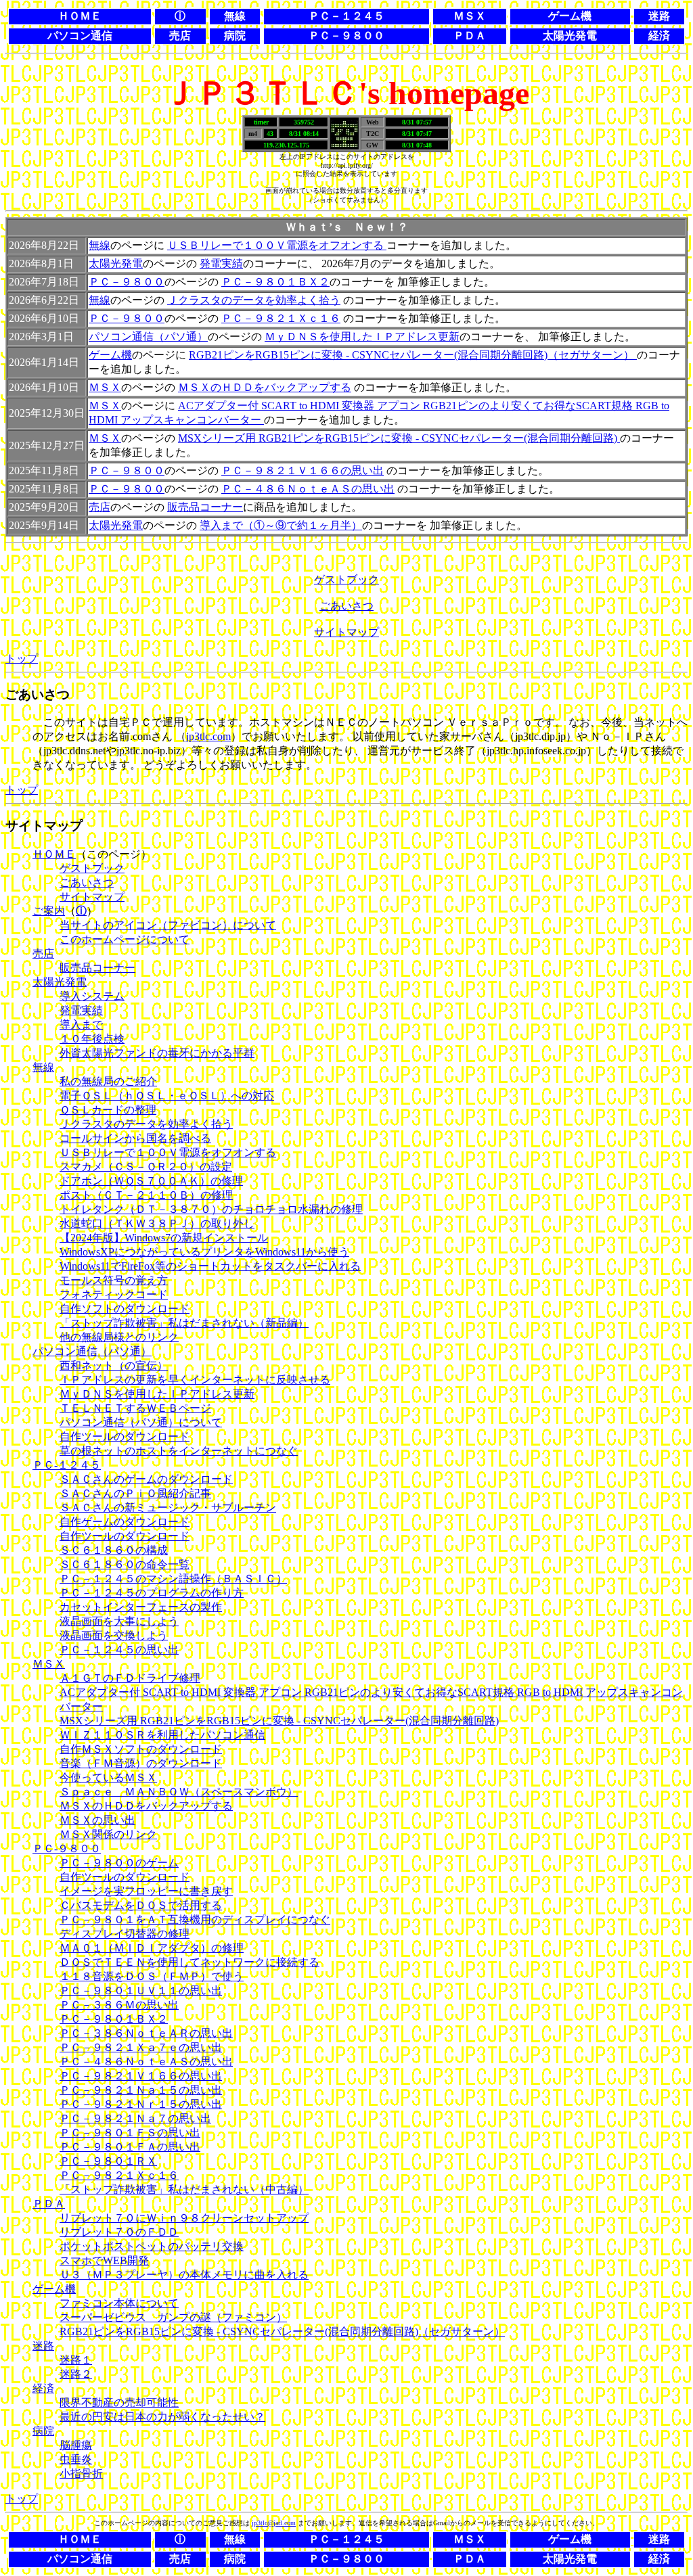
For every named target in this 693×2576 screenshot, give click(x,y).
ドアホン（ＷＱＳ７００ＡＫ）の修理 (151, 1181)
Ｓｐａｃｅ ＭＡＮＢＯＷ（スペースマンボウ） (179, 1792)
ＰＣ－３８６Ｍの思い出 (119, 2005)
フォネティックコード (114, 1294)
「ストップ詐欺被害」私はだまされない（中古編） (184, 2189)
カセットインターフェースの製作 (141, 1607)
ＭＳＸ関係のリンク (108, 1834)
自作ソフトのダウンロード (125, 1309)
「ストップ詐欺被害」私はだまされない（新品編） (184, 1323)
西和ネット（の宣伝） (114, 1365)
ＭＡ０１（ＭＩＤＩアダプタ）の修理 (152, 1948)
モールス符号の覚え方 (114, 1280)
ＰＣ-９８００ (67, 1848)
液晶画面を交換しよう (114, 1635)
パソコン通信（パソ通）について (141, 1422)
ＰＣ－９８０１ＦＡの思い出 (130, 2147)
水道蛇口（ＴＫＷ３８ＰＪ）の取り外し (157, 1223)
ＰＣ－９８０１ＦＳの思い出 (130, 2133)
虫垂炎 (76, 2459)
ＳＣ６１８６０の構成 (114, 1550)
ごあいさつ (346, 606)
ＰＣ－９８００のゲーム (119, 1863)
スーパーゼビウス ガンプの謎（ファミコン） (173, 2317)
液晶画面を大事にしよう (119, 1621)
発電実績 (221, 263)
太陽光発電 (116, 263)
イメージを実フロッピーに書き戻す (146, 1891)
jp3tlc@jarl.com (274, 2523)
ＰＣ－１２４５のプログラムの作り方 (152, 1593)
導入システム (92, 996)
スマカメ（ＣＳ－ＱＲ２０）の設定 (146, 1167)
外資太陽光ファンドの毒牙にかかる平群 (157, 1053)
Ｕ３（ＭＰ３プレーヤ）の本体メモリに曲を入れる (184, 2275)
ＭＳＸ (105, 387)
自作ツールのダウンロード (125, 1436)
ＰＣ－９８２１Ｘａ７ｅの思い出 (141, 2047)
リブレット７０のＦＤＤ (119, 2232)
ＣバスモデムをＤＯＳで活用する (141, 1905)
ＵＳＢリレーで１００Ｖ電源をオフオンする (277, 245)
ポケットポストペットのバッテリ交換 (152, 2246)
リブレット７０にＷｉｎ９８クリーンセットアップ (184, 2218)
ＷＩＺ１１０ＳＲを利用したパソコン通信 (162, 1735)
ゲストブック (346, 579)
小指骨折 (81, 2474)
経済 (43, 2388)
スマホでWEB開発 (104, 2260)
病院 (43, 2431)
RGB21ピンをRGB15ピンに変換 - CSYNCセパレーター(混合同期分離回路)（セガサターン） (413, 355)
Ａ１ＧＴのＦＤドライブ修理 (130, 1678)
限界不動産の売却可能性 (119, 2402)
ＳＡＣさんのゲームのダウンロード (146, 1479)
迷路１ (76, 2360)
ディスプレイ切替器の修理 (125, 1934)
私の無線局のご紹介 (108, 1081)
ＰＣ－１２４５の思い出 (119, 1650)
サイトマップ (346, 632)
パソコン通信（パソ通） (148, 337)
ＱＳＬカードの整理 (108, 1110)
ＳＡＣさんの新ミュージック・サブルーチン (168, 1508)
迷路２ (76, 2374)
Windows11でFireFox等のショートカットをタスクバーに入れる (210, 1266)
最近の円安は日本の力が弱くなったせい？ (162, 2417)
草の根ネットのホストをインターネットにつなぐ (179, 1451)
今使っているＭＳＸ (108, 1777)
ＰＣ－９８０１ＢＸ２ (275, 282)
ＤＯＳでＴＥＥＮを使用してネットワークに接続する (189, 1962)
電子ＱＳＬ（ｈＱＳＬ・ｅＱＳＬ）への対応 (167, 1096)
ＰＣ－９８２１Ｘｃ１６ (281, 318)
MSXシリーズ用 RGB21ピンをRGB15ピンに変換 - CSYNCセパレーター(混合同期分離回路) (399, 438)
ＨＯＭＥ (54, 854)
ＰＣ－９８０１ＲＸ (108, 2161)
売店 (99, 507)
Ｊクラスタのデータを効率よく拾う (254, 300)
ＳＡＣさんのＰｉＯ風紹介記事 (135, 1493)
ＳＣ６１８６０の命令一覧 (125, 1564)
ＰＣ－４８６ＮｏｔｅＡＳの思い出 (308, 489)
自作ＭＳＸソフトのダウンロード (141, 1749)
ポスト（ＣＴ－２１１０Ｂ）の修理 (146, 1195)
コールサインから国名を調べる (135, 1138)
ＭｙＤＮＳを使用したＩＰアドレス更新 (362, 337)
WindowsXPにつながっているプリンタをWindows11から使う (204, 1252)
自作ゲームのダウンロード (125, 1522)
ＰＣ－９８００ (127, 282)
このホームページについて (125, 939)
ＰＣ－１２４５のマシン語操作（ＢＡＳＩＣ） (173, 1579)
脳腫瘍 (76, 2445)
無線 (99, 245)
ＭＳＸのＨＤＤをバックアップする (265, 387)
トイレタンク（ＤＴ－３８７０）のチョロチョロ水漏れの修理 (211, 1209)
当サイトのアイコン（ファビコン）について (168, 925)
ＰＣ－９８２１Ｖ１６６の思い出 (303, 470)
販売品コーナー (205, 507)
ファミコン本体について (119, 2303)
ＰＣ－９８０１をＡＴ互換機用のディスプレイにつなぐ (195, 1919)
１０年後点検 (92, 1039)
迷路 (43, 2346)
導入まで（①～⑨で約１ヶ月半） (281, 525)
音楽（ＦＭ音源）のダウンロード (141, 1763)
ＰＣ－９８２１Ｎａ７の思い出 (135, 2118)
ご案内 (49, 911)
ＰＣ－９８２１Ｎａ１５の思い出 (141, 2090)
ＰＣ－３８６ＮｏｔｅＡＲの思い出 (146, 2033)
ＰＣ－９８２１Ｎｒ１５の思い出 (141, 2104)
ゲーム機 (110, 355)
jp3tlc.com (208, 736)
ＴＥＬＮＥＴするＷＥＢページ (135, 1408)
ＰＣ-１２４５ (67, 1465)
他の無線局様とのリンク (119, 1337)
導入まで (81, 1025)
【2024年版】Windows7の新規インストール (164, 1238)
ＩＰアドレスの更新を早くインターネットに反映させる (195, 1380)
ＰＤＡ (49, 2204)
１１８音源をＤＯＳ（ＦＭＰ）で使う (152, 1976)
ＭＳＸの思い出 (97, 1820)
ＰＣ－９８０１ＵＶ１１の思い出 (141, 1991)
